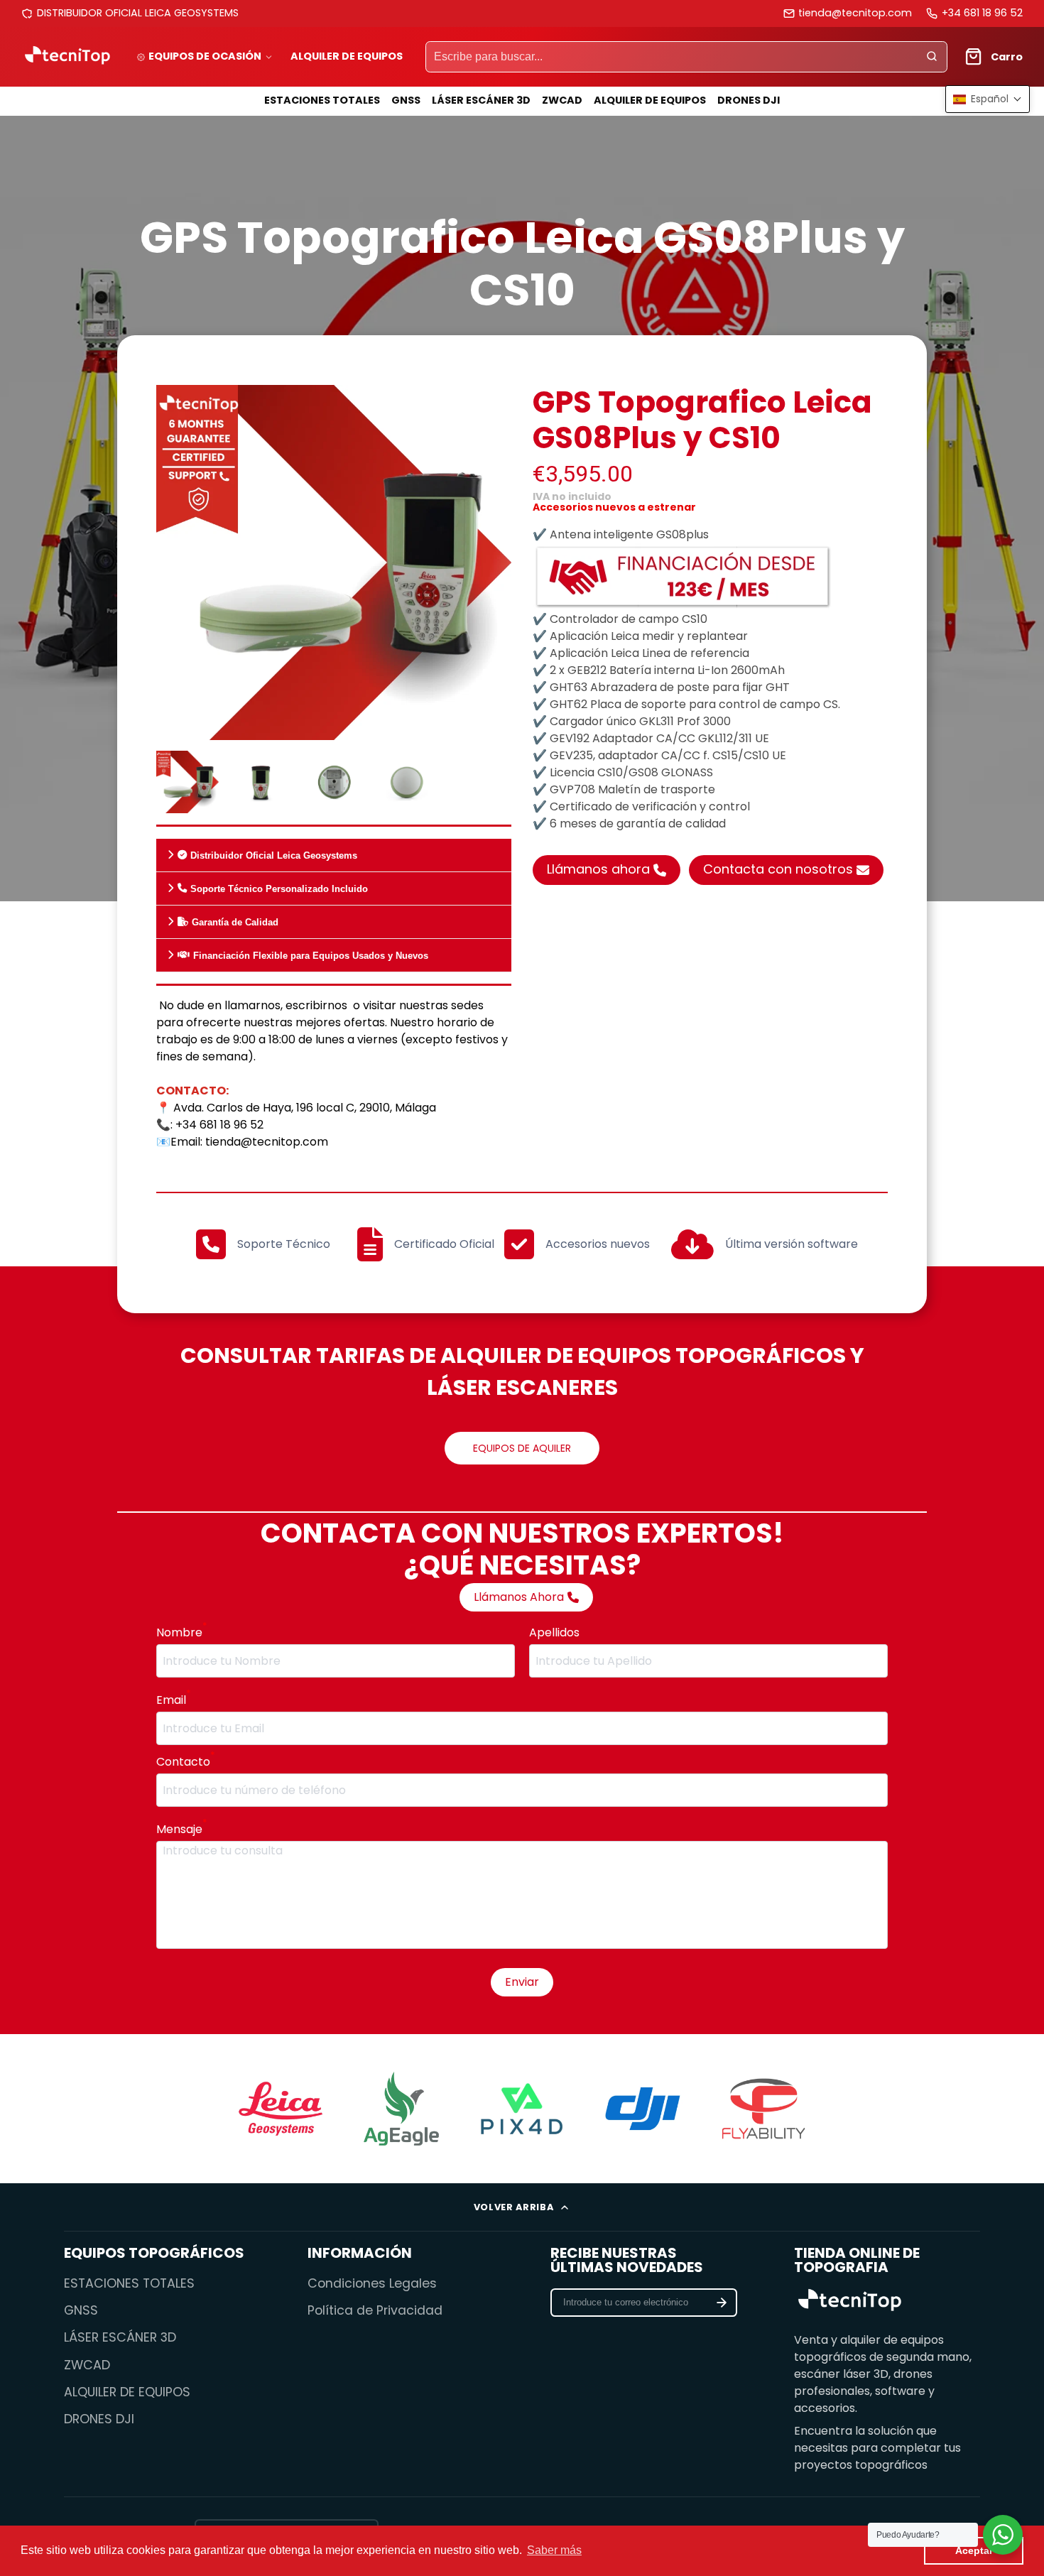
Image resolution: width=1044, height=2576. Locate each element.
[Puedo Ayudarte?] (1003, 2535)
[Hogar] (67, 56)
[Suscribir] (722, 2303)
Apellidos (554, 1632)
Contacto (185, 1762)
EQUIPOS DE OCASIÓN (205, 56)
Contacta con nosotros (778, 869)
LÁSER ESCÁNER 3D (481, 100)
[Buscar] (932, 57)
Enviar (522, 1982)
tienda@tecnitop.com (855, 13)
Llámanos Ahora (519, 1597)
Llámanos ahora (598, 869)
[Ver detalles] (850, 2302)
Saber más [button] (554, 2550)
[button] (988, 99)
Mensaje (181, 1829)
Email (173, 1700)
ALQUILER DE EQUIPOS (347, 56)
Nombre (181, 1632)
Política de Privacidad (375, 2310)
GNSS (406, 100)
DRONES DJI (749, 100)
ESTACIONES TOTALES (322, 100)
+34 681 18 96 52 (982, 13)
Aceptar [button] (974, 2550)
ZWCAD (562, 100)
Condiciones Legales (372, 2283)
